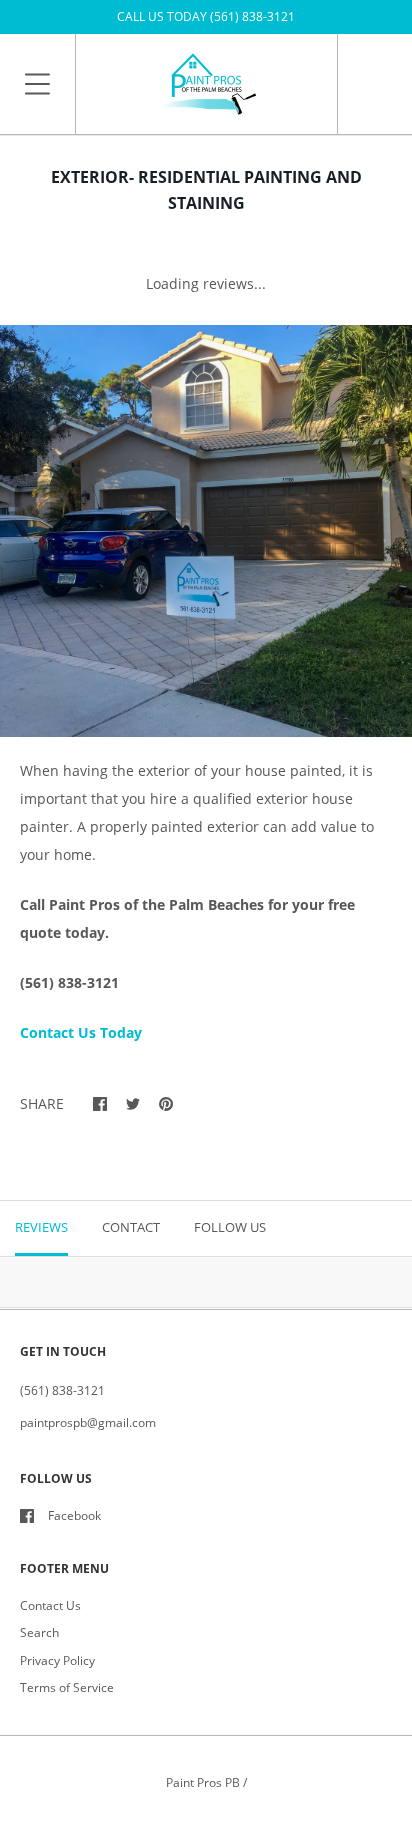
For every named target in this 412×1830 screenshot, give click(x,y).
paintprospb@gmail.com (88, 1422)
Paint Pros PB (203, 1782)
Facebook (74, 1515)
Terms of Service (67, 1687)
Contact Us (50, 1605)
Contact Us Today (81, 1032)
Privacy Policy (57, 1660)
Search (39, 1632)
